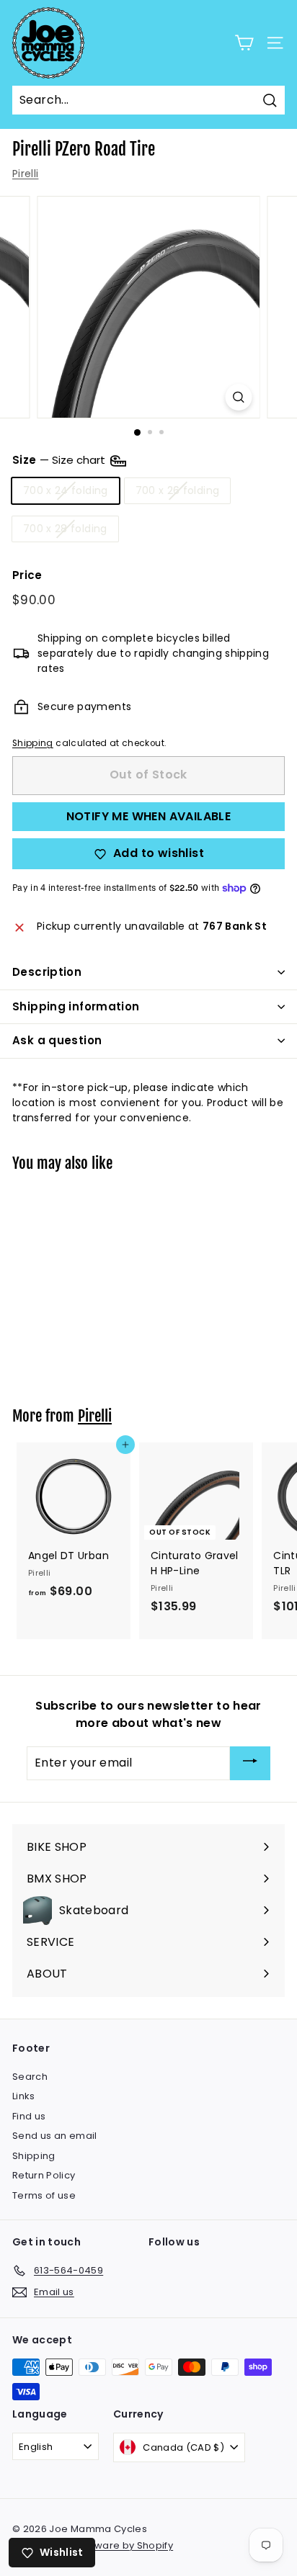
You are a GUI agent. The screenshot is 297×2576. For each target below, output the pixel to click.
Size (60, 460)
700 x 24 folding (66, 490)
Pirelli (25, 174)
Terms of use (44, 2195)
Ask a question (57, 1040)
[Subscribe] (250, 1763)
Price (27, 575)
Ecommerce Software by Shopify (93, 2545)
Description (47, 972)
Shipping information (76, 1006)
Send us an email (55, 2136)
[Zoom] (239, 397)
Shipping (33, 743)
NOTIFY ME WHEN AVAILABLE (149, 816)
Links (24, 2096)
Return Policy (44, 2175)
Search (30, 2077)
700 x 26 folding (178, 490)
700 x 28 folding (65, 529)
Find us (29, 2116)
